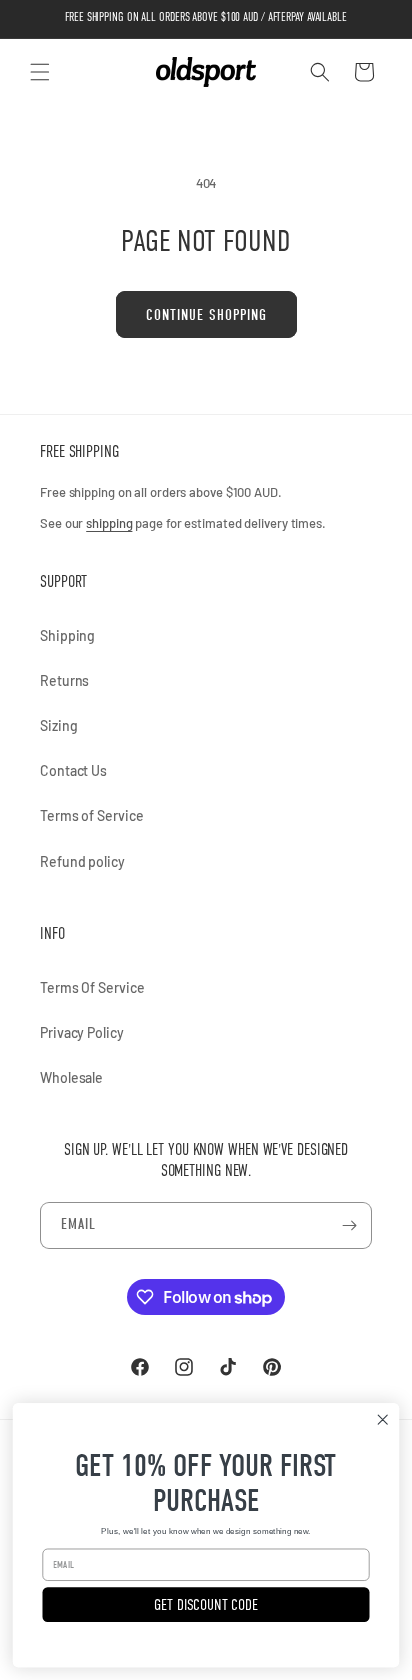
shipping (109, 523)
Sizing (58, 725)
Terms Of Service (92, 987)
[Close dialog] (382, 1419)
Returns (64, 680)
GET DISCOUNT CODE (206, 1604)
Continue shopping (206, 315)
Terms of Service (91, 815)
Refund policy (82, 861)
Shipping (67, 635)
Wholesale (71, 1077)
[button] (40, 72)
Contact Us (73, 770)
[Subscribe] (349, 1225)
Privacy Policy (82, 1032)
